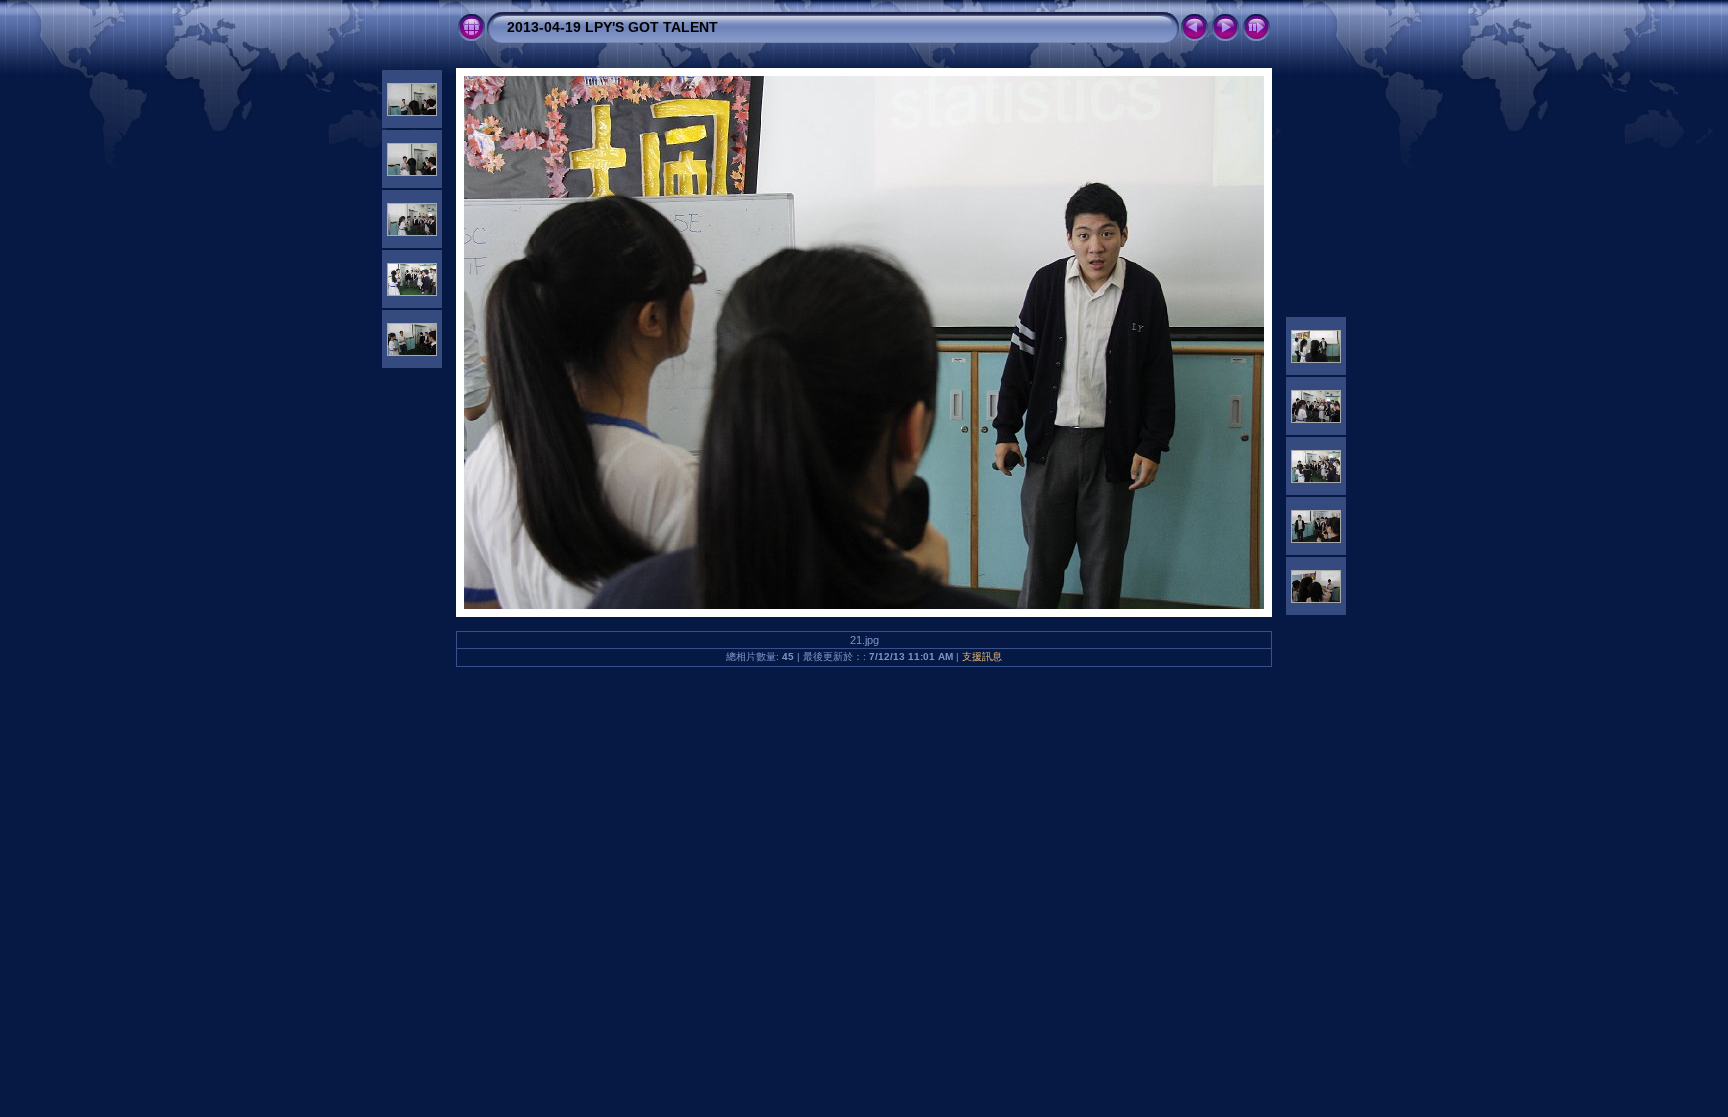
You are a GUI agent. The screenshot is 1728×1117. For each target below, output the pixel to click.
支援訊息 (982, 656)
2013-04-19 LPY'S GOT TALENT (612, 27)
